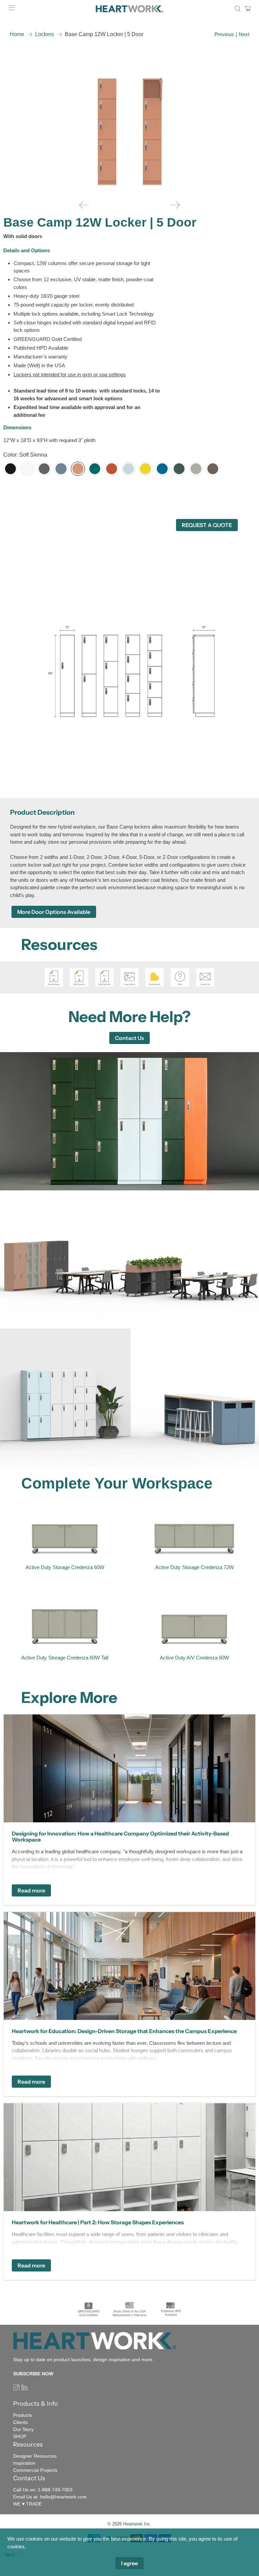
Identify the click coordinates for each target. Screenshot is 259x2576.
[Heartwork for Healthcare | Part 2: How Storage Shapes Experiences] (129, 2157)
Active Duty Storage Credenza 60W (65, 1567)
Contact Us (129, 1038)
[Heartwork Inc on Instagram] (16, 2389)
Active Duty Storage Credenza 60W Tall (65, 1658)
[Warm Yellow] (145, 469)
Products (23, 2415)
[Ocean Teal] (95, 469)
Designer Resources (35, 2456)
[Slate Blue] (61, 469)
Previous (224, 34)
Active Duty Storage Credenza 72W (194, 1567)
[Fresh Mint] (128, 469)
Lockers (45, 34)
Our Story (23, 2429)
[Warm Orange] (112, 469)
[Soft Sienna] (78, 469)
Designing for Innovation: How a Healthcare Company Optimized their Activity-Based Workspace (120, 1836)
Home (17, 34)
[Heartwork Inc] (129, 9)
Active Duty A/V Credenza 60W (194, 1658)
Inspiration (24, 2463)
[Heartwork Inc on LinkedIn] (24, 2389)
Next (244, 34)
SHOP (20, 2436)
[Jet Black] (10, 469)
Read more (31, 1890)
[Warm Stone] (196, 469)
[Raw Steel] (213, 469)
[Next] (175, 205)
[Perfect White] (27, 469)
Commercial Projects (35, 2470)
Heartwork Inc (137, 2524)
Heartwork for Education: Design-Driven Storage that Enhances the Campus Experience (124, 2031)
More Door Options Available (54, 912)
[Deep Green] (179, 469)
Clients (20, 2422)
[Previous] (84, 205)
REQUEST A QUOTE (207, 525)
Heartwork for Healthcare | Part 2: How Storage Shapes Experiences (98, 2222)
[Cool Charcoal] (44, 469)
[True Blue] (162, 469)
